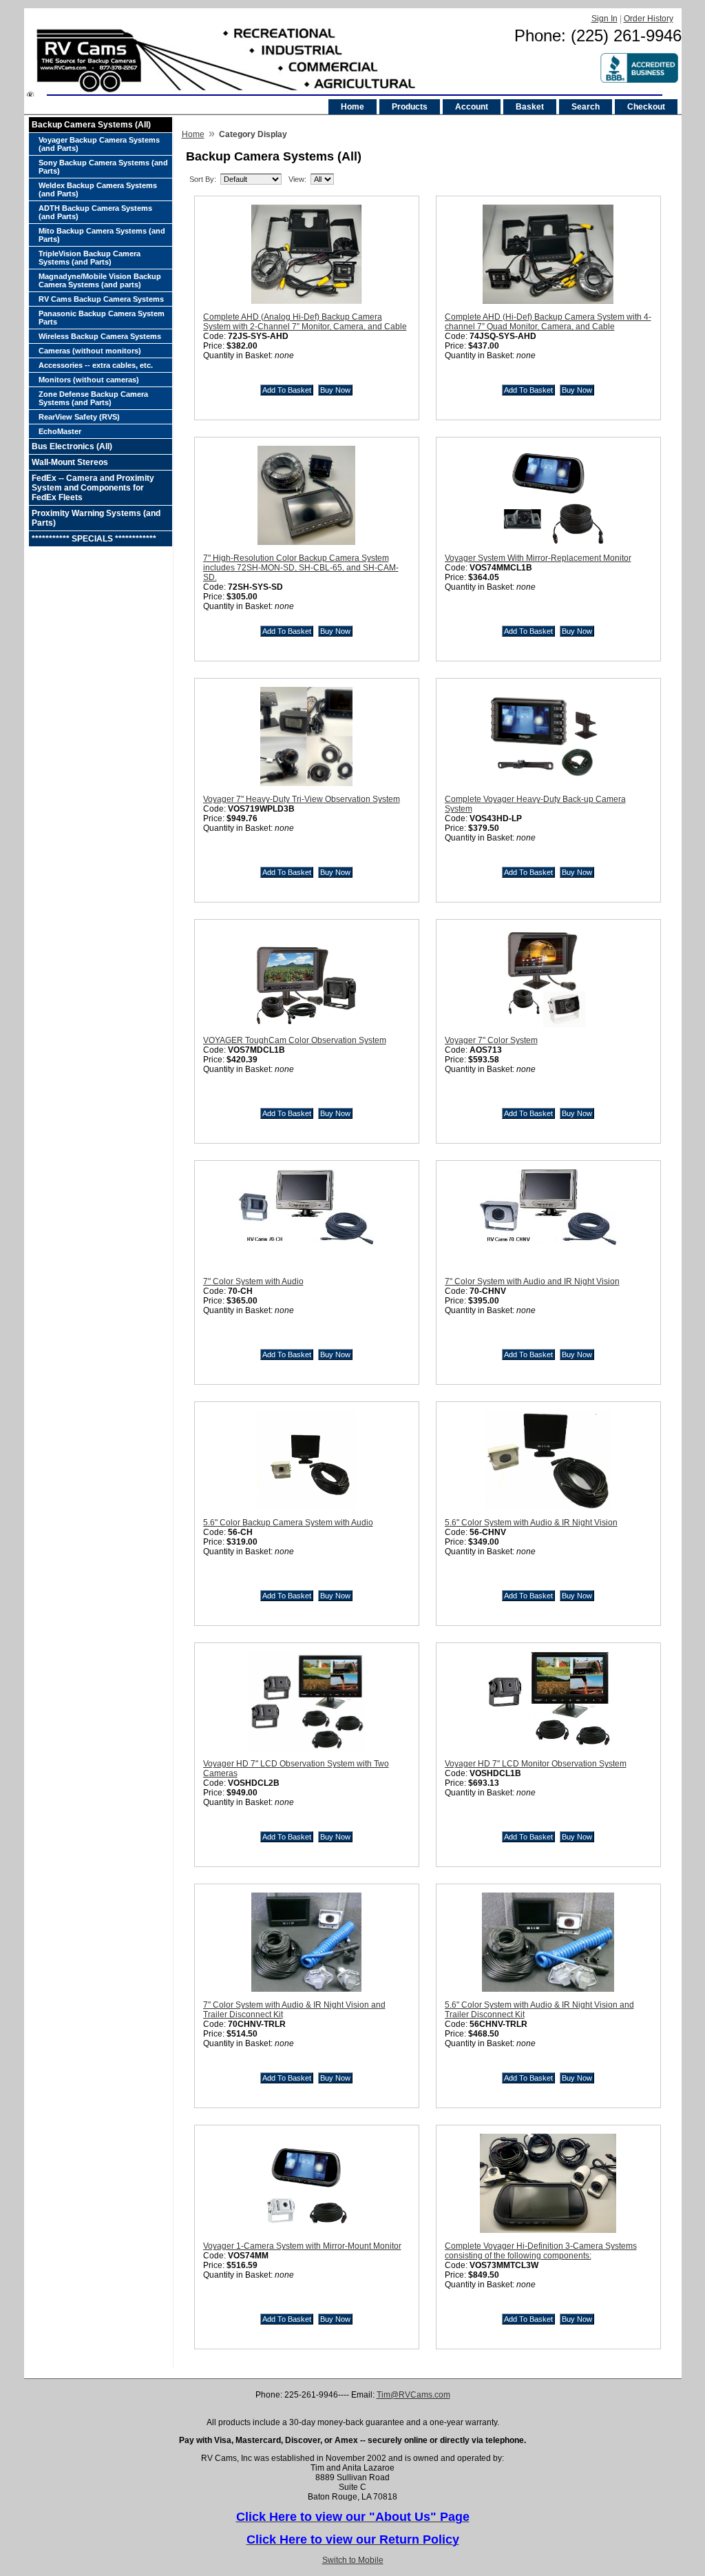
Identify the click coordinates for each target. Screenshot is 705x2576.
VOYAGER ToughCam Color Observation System (295, 1040)
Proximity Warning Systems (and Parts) (96, 518)
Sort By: (203, 179)
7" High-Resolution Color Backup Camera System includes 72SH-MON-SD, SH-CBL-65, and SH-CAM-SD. (301, 568)
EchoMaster (60, 431)
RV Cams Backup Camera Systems (101, 299)
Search (586, 107)
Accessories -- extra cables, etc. (96, 365)
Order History (649, 19)
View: (297, 179)
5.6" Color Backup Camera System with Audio (288, 1523)
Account (472, 107)
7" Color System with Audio (253, 1281)
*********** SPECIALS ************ (94, 539)
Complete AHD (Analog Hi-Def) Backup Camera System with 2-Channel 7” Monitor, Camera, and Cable (305, 322)
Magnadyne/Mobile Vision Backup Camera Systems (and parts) (100, 280)
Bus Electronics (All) (72, 446)
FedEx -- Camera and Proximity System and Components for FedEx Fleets (93, 488)
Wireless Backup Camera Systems (100, 336)
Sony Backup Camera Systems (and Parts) (103, 167)
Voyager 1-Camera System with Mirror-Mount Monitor (302, 2246)
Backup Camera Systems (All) (91, 125)
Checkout (646, 107)
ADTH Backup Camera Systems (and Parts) (95, 212)
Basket (530, 107)
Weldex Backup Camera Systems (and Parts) (98, 189)
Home (352, 107)
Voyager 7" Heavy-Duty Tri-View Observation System (302, 799)
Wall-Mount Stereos (70, 462)
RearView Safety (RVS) (79, 417)
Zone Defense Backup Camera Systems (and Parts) (93, 398)
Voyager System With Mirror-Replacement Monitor (538, 558)
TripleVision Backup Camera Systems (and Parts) (90, 258)
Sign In (604, 19)
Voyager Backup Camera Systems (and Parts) (99, 144)
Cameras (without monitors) (90, 351)
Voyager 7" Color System (491, 1040)
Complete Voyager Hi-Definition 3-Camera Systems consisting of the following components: (541, 2251)
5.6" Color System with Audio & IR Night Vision (531, 1523)
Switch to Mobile (353, 2560)
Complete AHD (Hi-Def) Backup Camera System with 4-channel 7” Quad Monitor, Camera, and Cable (548, 322)
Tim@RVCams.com (413, 2395)
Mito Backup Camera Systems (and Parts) (102, 235)
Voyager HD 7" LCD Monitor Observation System (536, 1764)
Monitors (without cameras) (89, 380)
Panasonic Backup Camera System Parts (102, 318)
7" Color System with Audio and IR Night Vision (532, 1281)
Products (410, 107)
